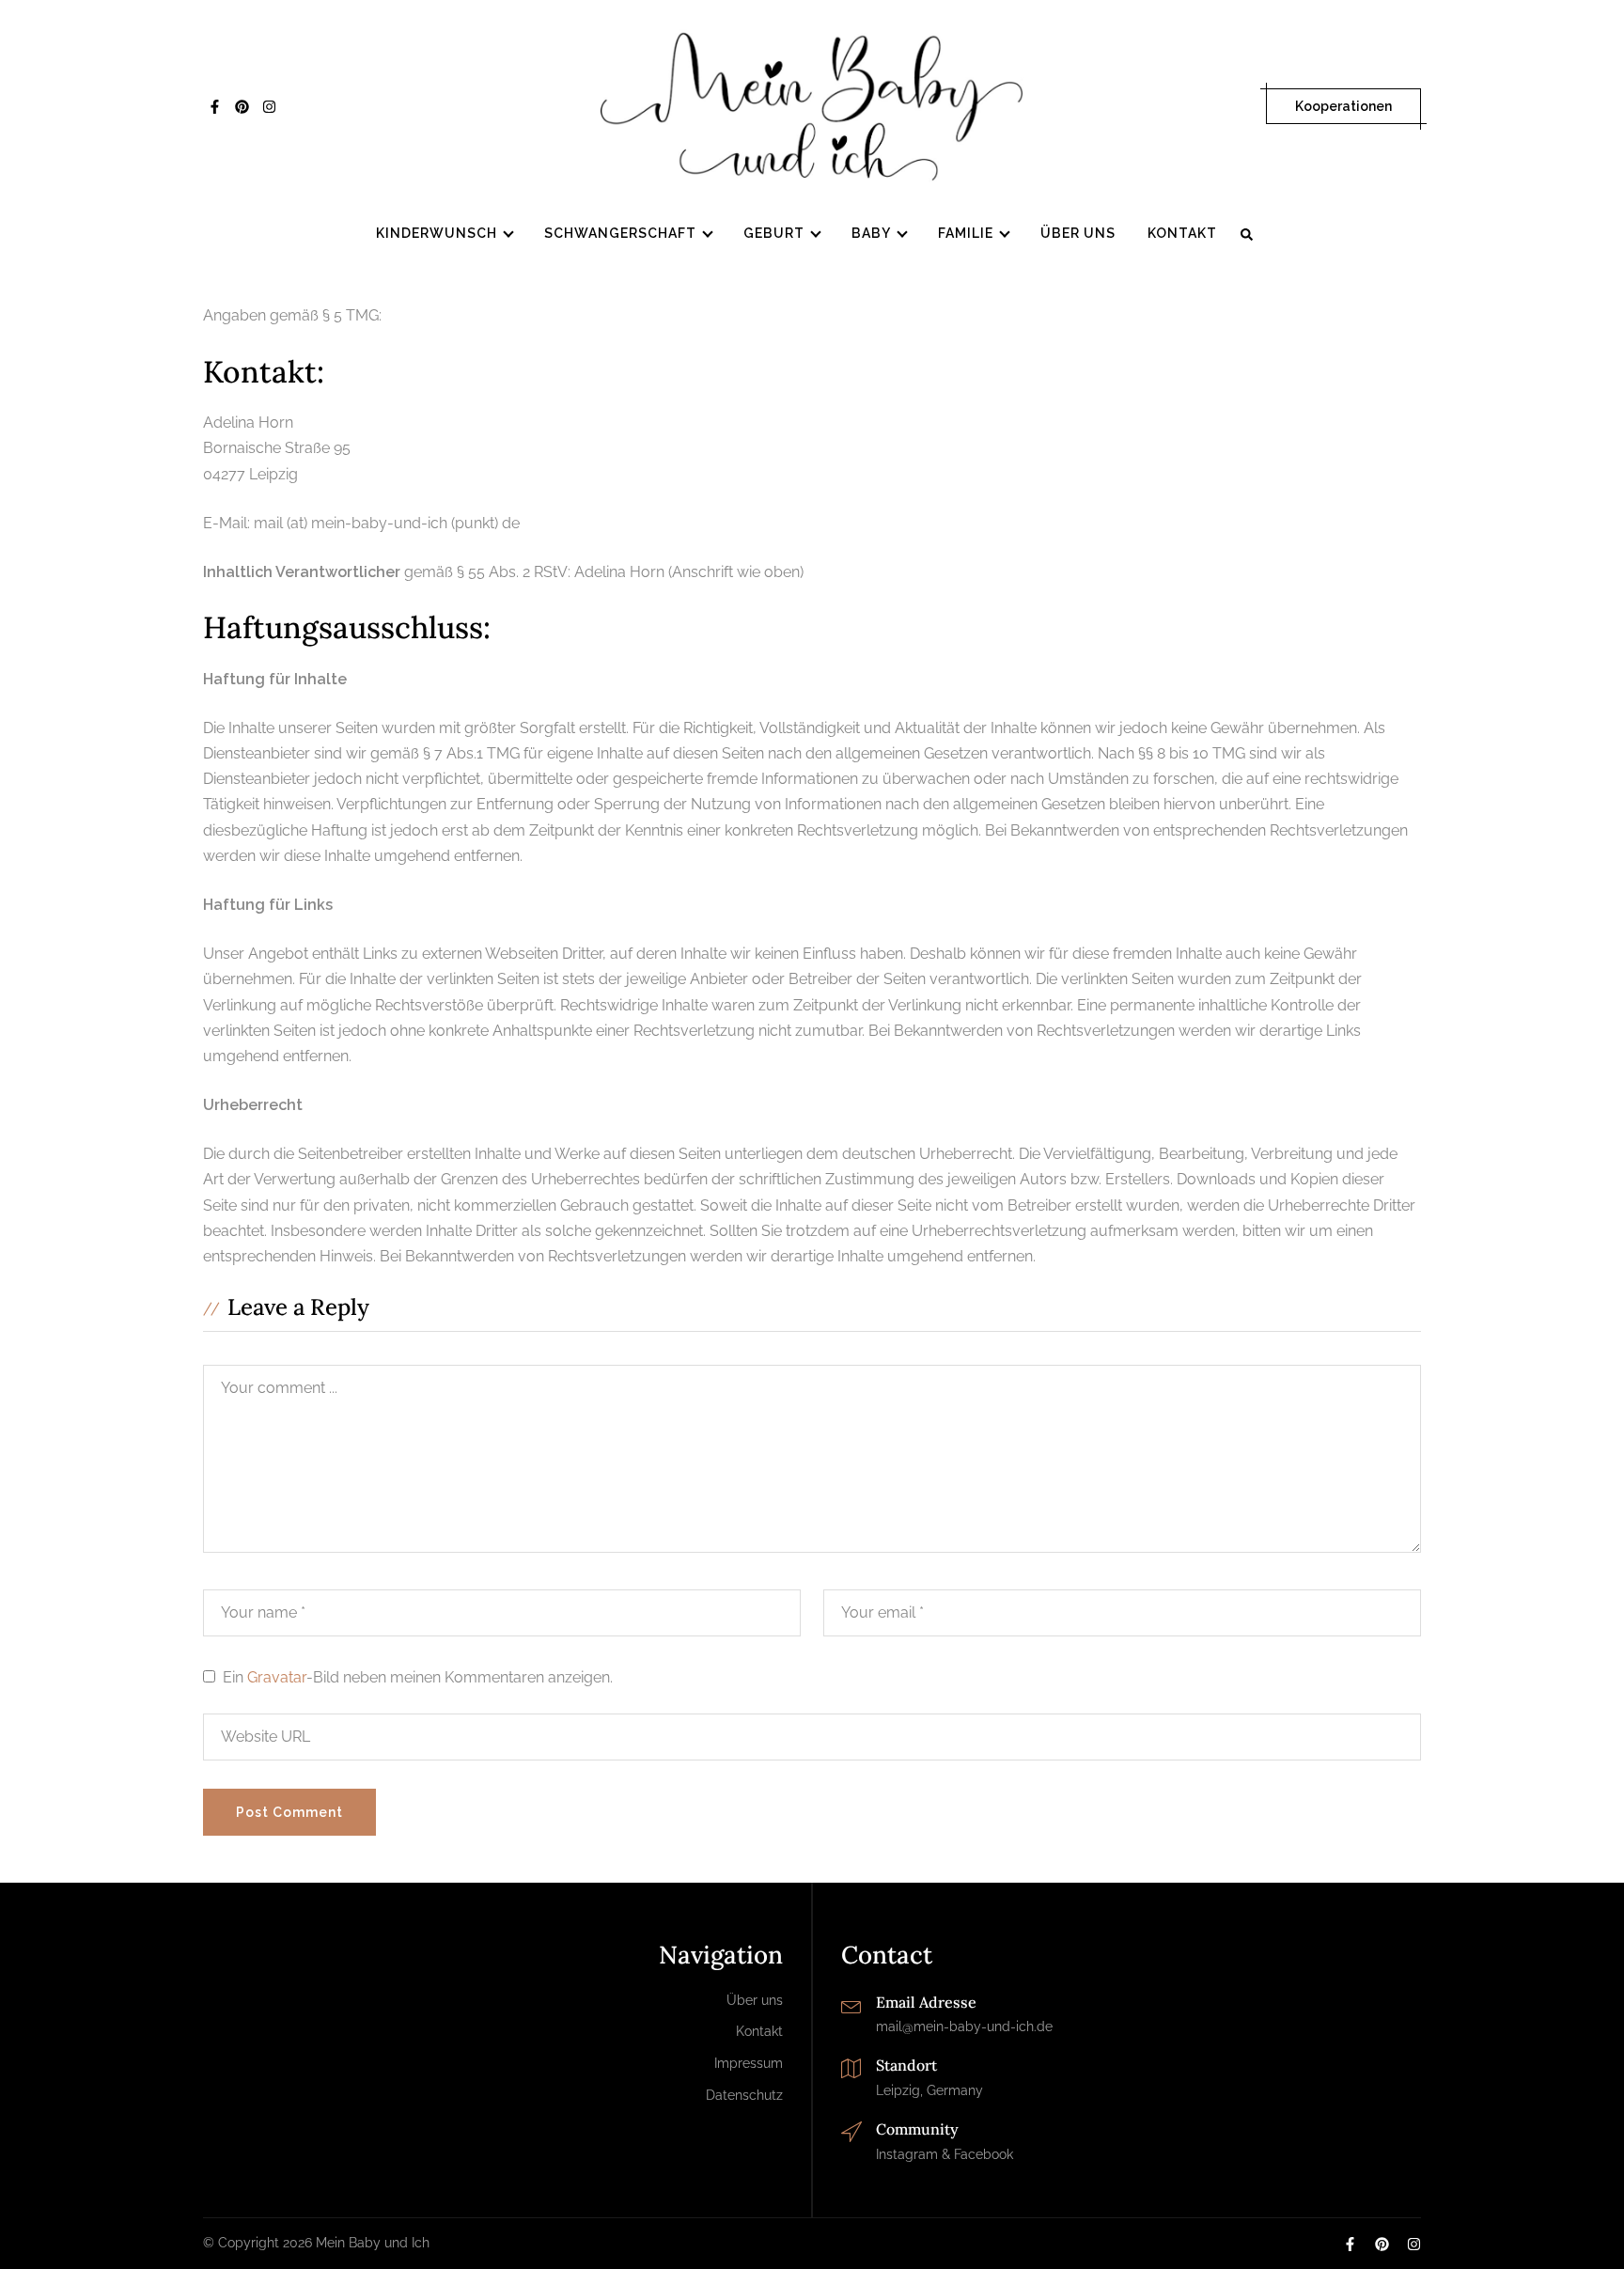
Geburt (774, 233)
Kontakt (1182, 233)
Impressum (749, 2063)
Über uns (1078, 233)
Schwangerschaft (620, 233)
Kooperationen (1343, 106)
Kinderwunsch (437, 233)
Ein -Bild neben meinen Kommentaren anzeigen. (418, 1677)
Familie (966, 233)
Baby (871, 233)
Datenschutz (744, 2095)
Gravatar (277, 1677)
